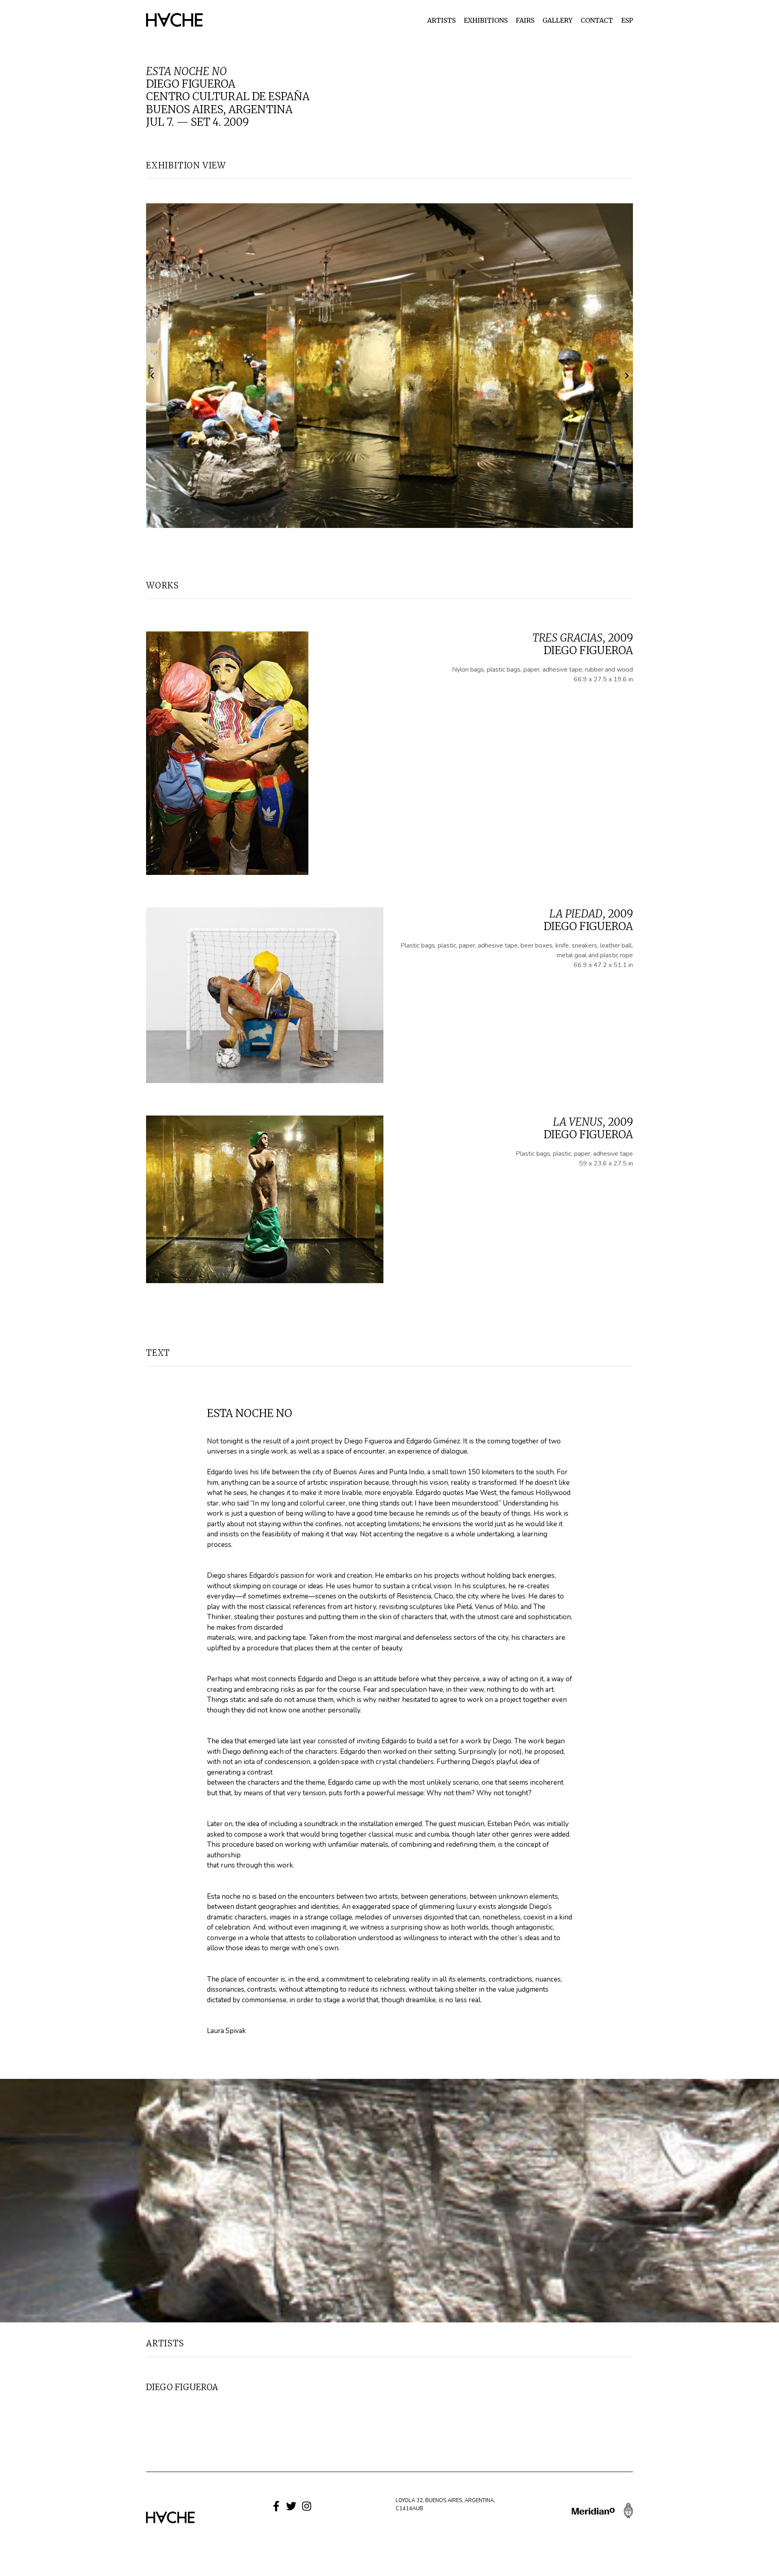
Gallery (557, 20)
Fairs (525, 20)
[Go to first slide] (626, 376)
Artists (441, 20)
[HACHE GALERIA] (174, 19)
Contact (597, 20)
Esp (627, 20)
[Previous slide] (153, 376)
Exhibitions (486, 20)
